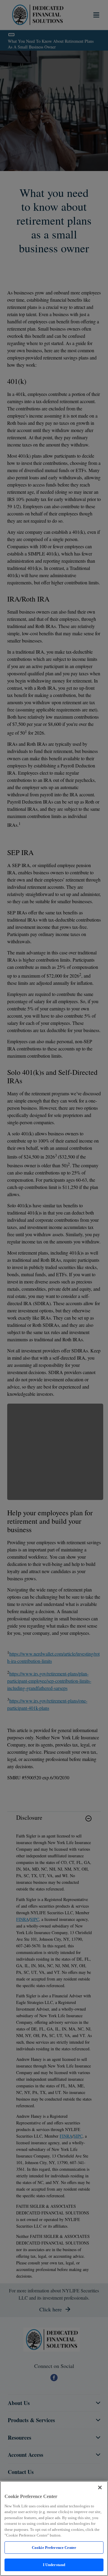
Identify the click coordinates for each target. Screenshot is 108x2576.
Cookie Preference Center (54, 2548)
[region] (54, 2528)
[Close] (100, 2487)
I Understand (54, 2565)
